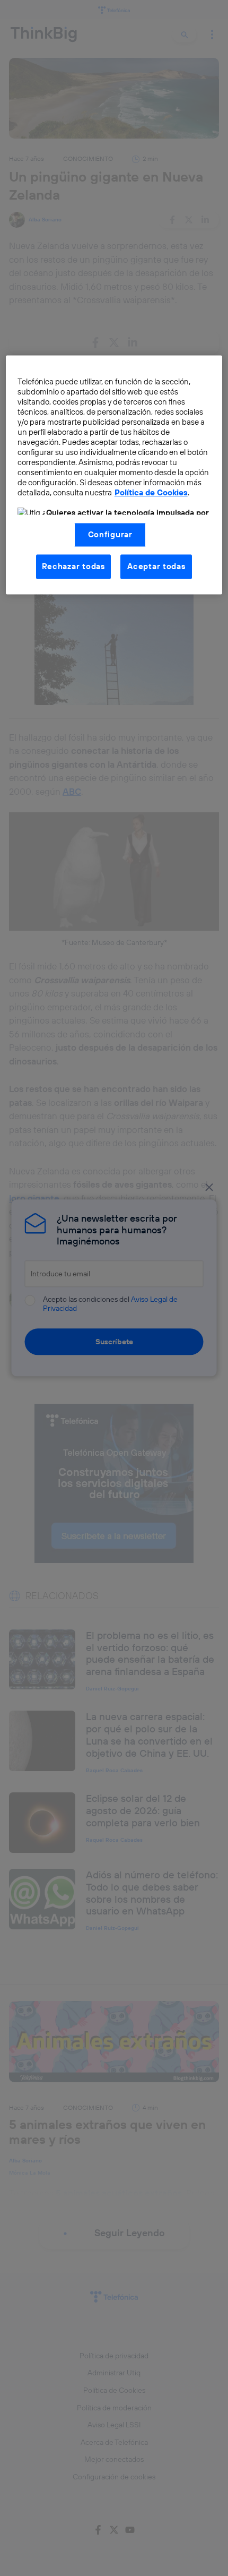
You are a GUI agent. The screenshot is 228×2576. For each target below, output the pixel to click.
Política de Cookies (151, 493)
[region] (114, 475)
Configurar (110, 534)
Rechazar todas (73, 566)
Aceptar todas (156, 566)
